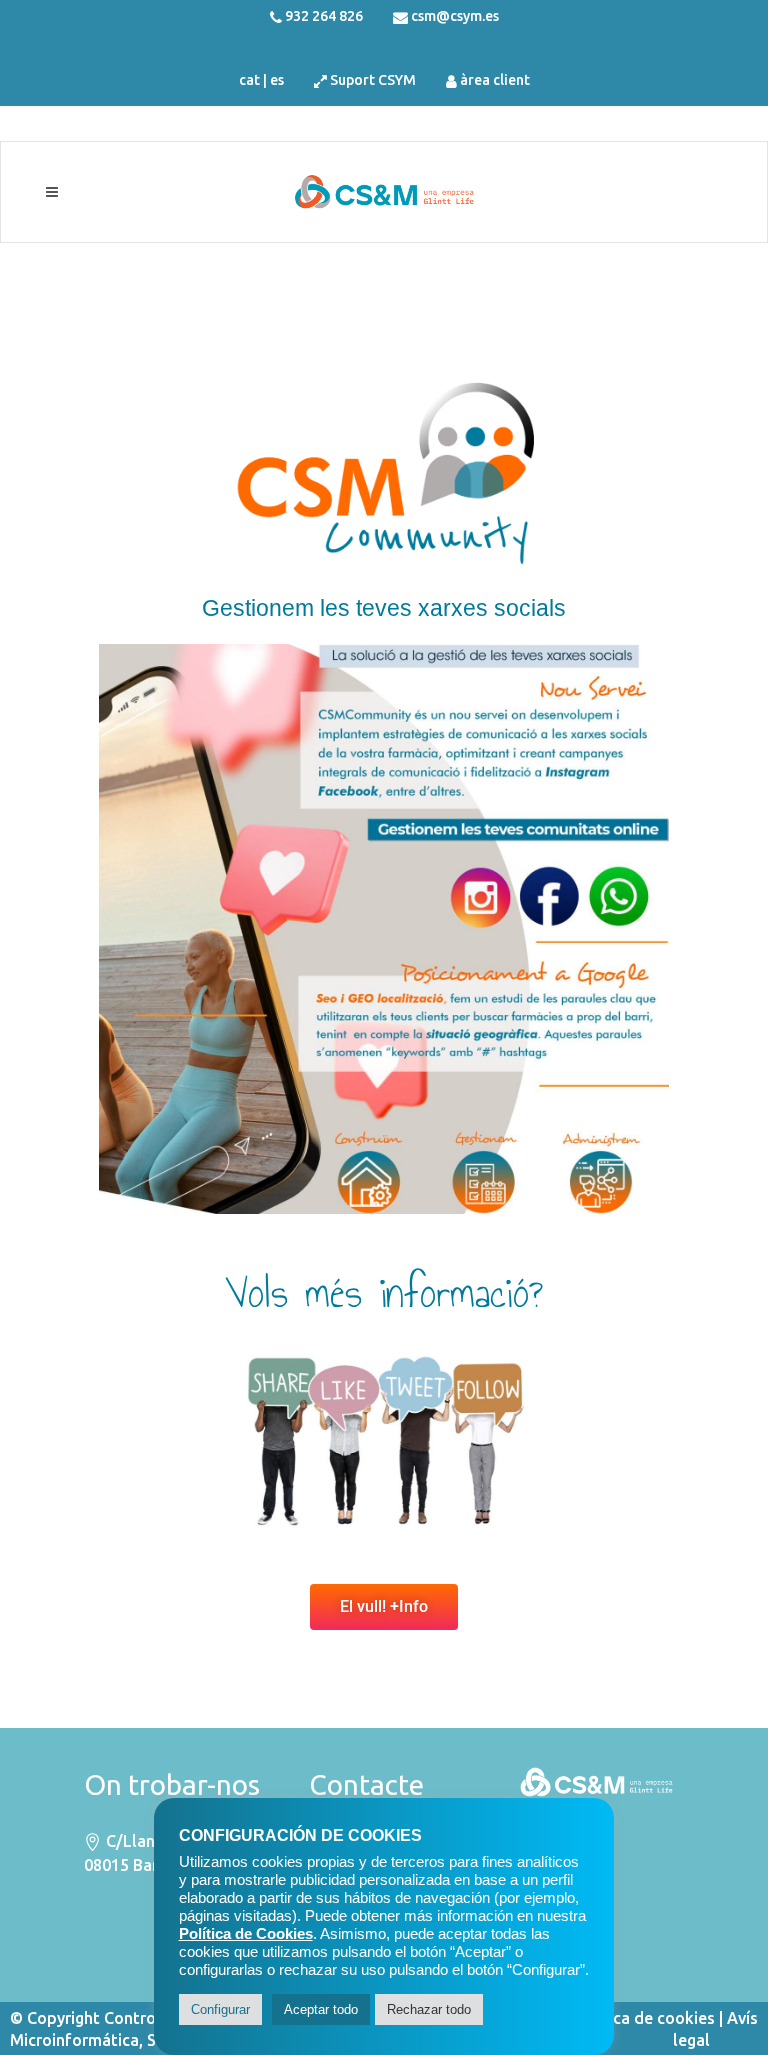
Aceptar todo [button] (321, 2009)
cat (249, 80)
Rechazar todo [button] (429, 2009)
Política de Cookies (246, 1934)
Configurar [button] (220, 2009)
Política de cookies (644, 2018)
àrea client (495, 80)
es (277, 80)
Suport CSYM (373, 80)
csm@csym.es (455, 16)
